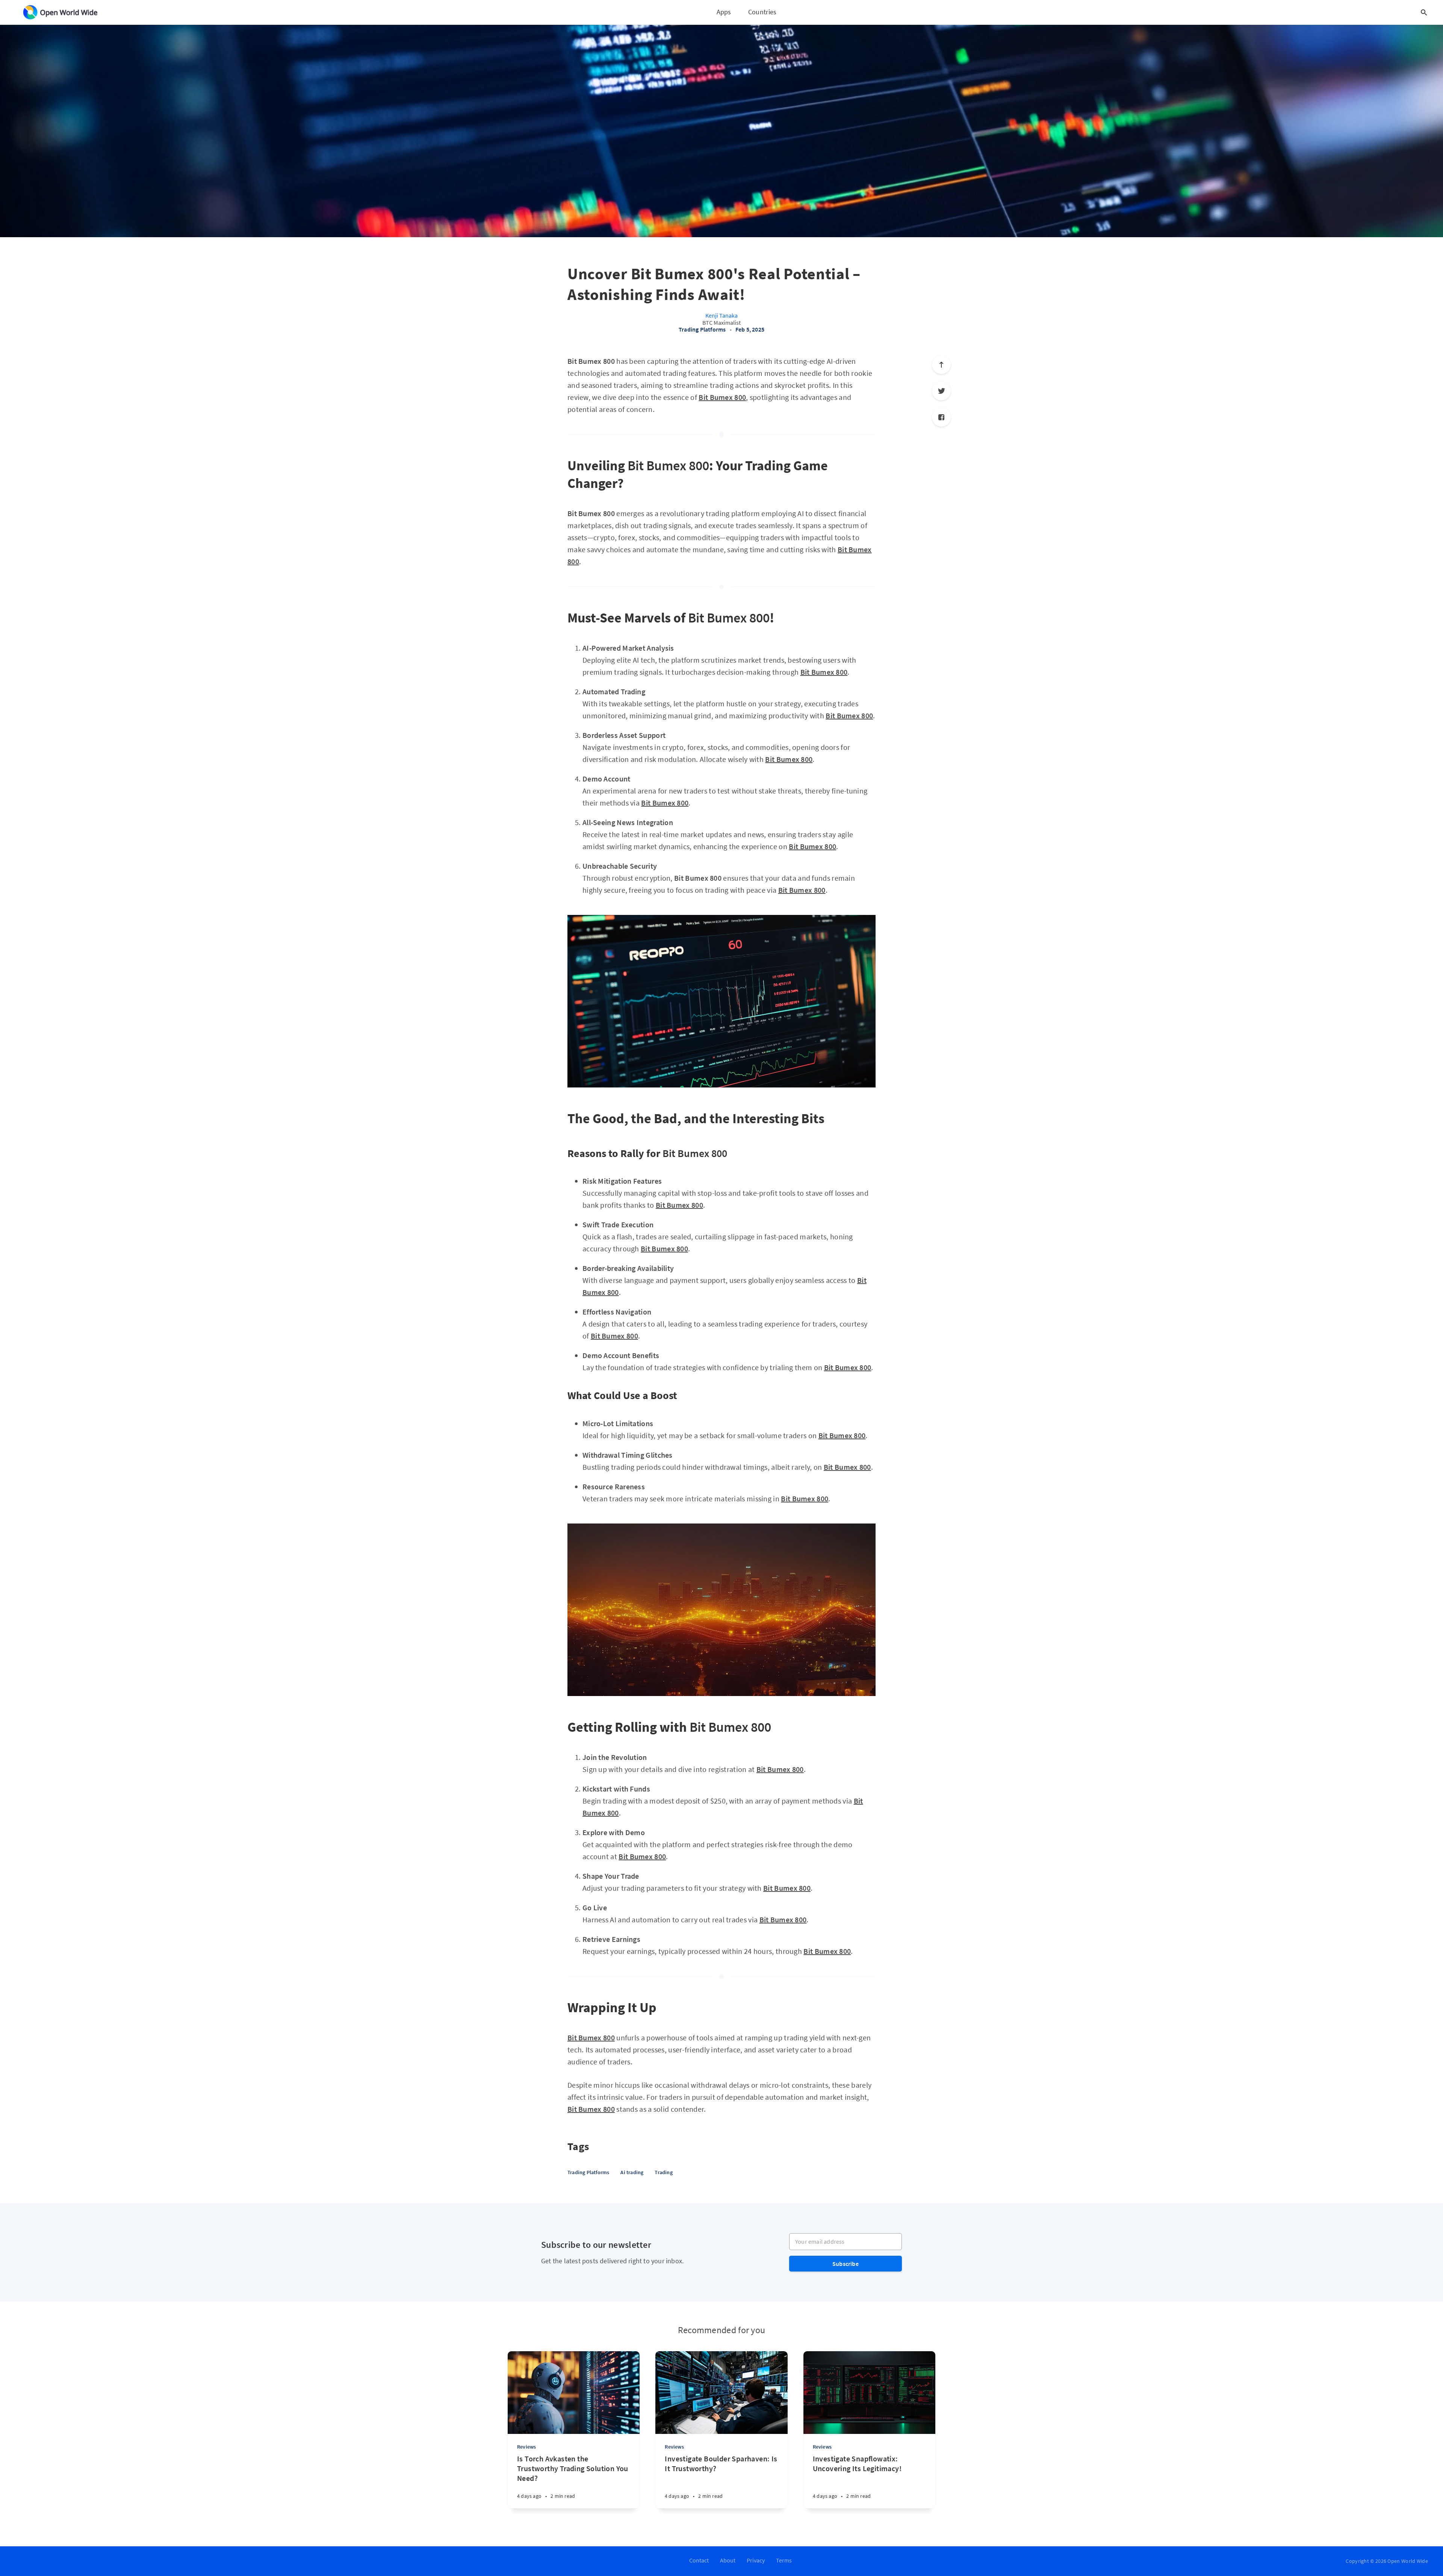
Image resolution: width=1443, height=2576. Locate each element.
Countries (762, 12)
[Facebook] (941, 417)
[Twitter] (941, 391)
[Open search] (1424, 12)
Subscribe (846, 2264)
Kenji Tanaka (721, 315)
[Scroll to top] (941, 365)
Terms (784, 2560)
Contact (699, 2560)
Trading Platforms (702, 329)
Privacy (756, 2560)
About (728, 2560)
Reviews (526, 2447)
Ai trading (632, 2172)
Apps (724, 12)
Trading (663, 2172)
